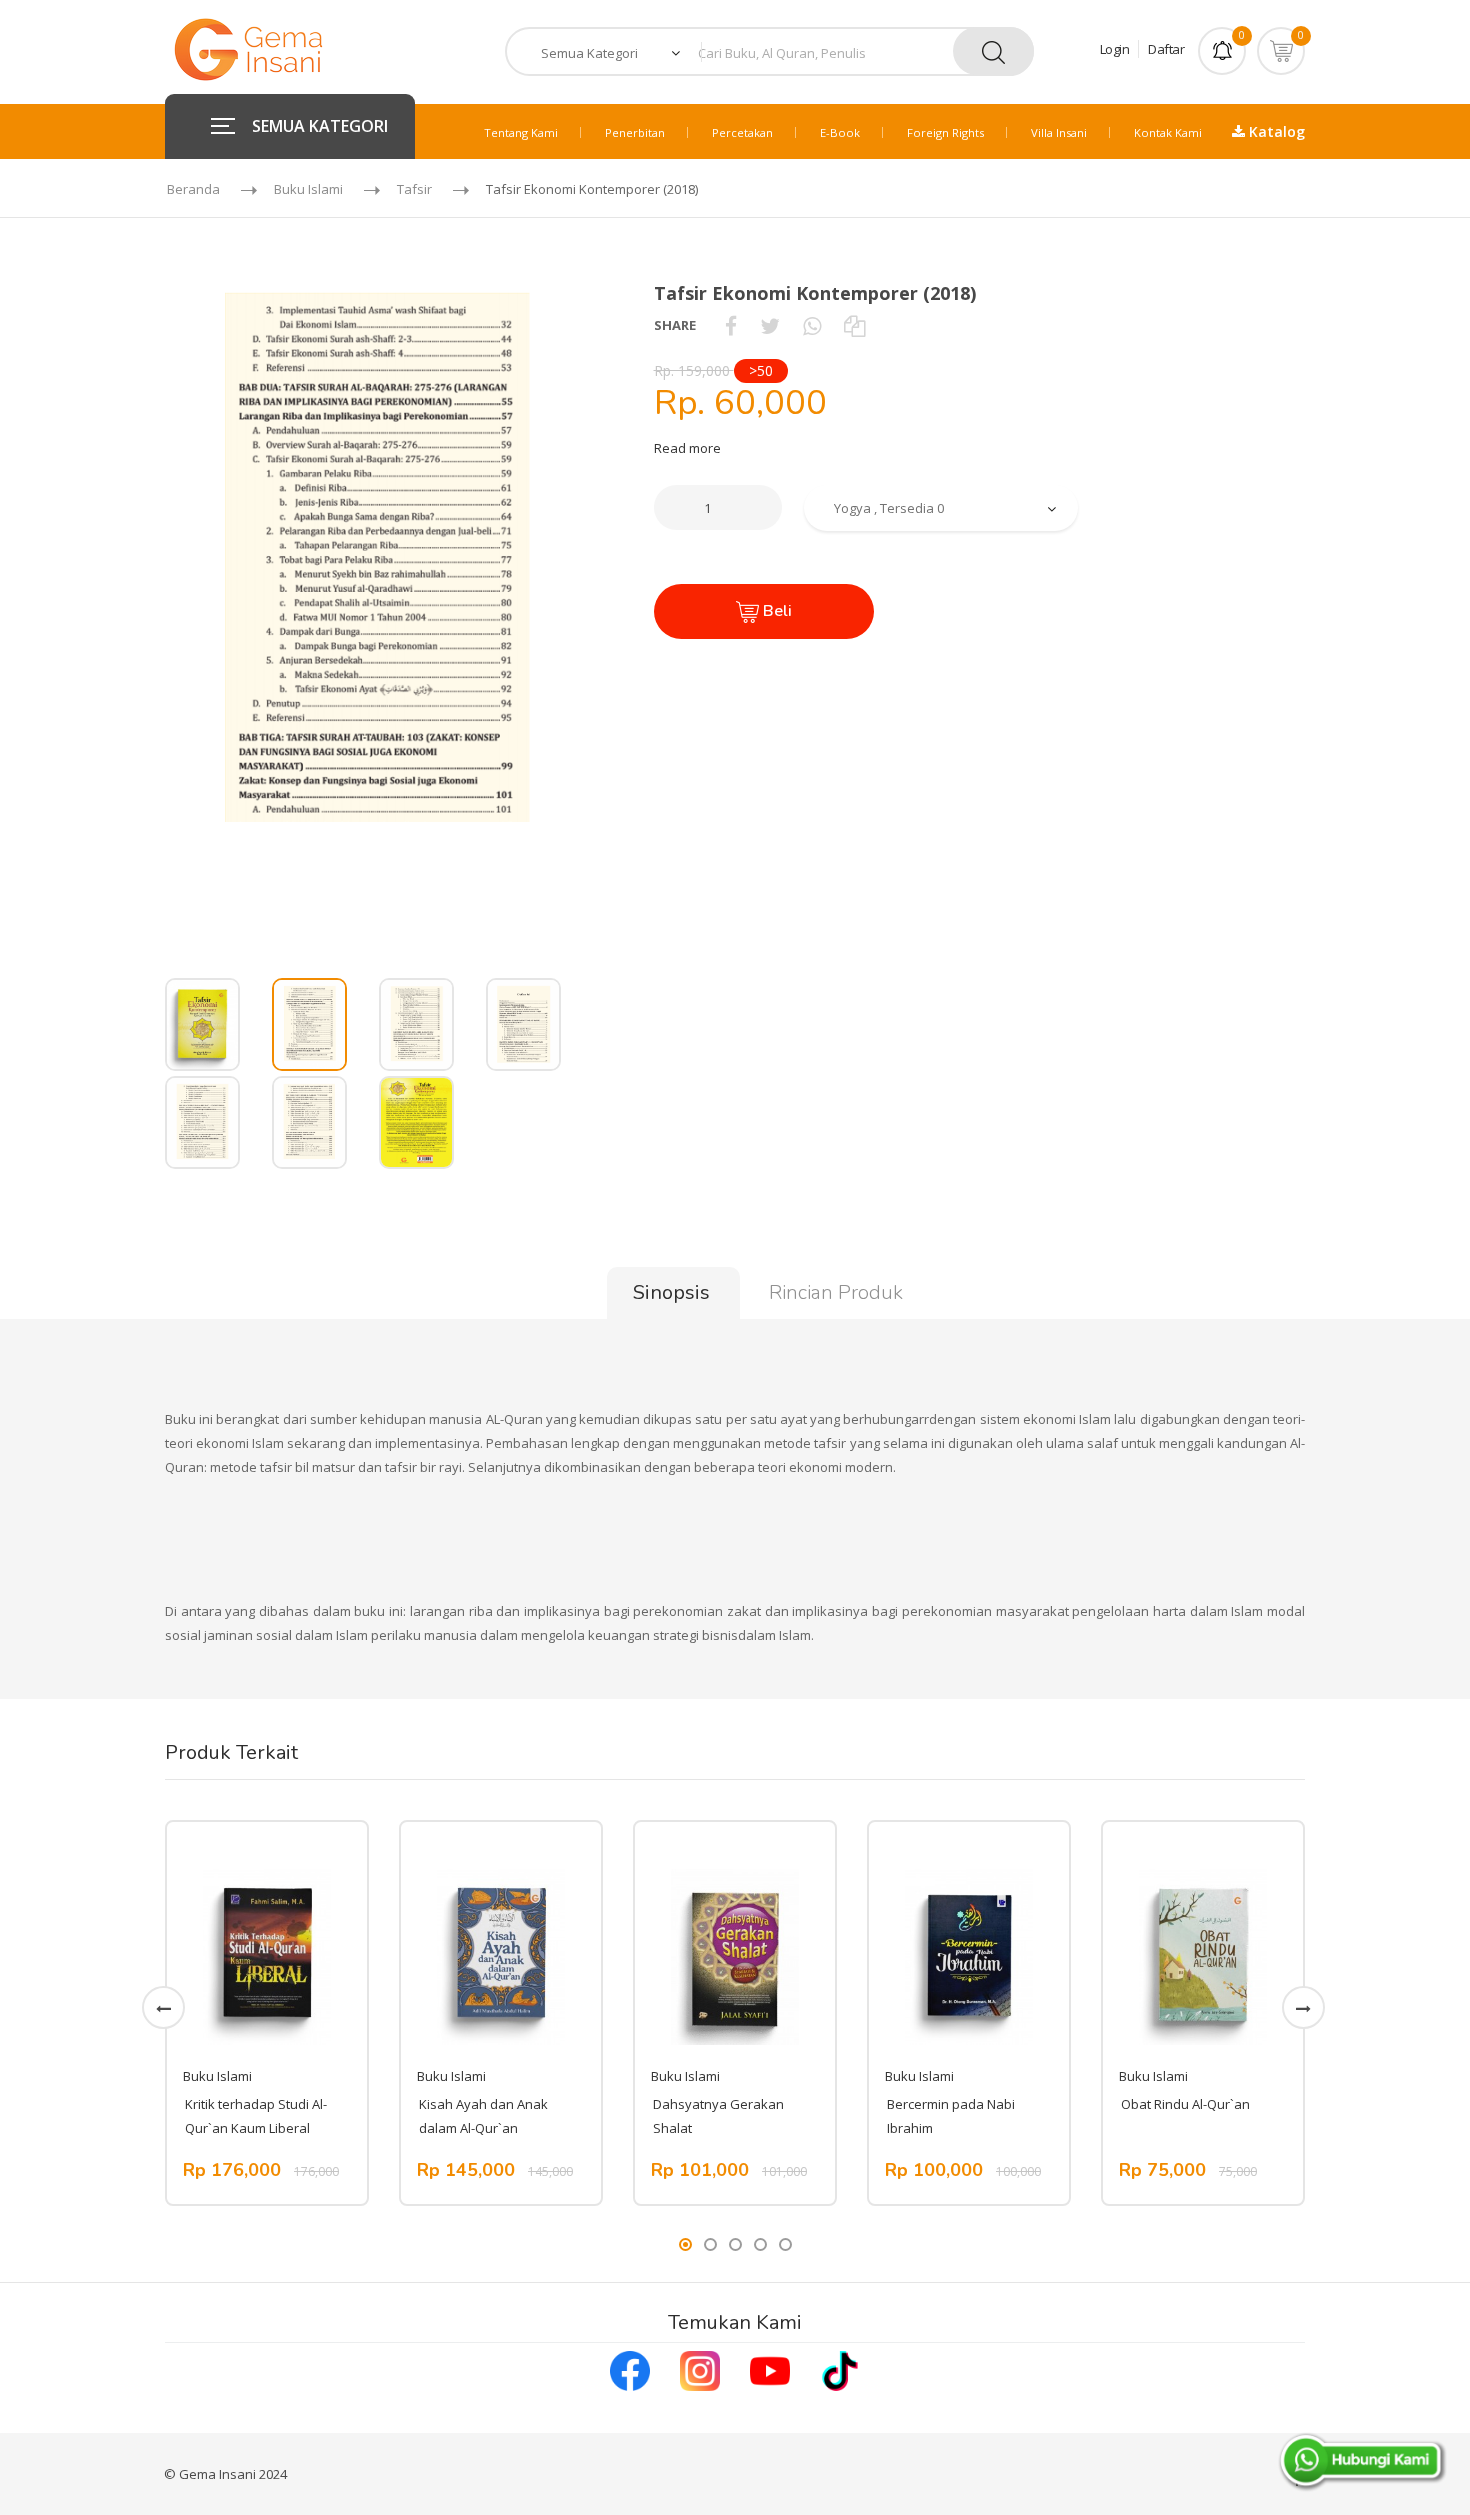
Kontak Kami (1168, 132)
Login (1115, 49)
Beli (775, 611)
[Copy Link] (854, 325)
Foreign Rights (945, 132)
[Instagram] (700, 2369)
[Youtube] (770, 2369)
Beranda (193, 189)
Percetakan (742, 132)
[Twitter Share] (770, 325)
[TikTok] (840, 2369)
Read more (687, 448)
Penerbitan (635, 132)
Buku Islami (308, 189)
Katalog (1275, 131)
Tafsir (414, 189)
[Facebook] (630, 2369)
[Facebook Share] (731, 325)
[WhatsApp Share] (812, 325)
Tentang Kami (521, 132)
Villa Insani (1059, 132)
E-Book (840, 132)
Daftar (1166, 49)
